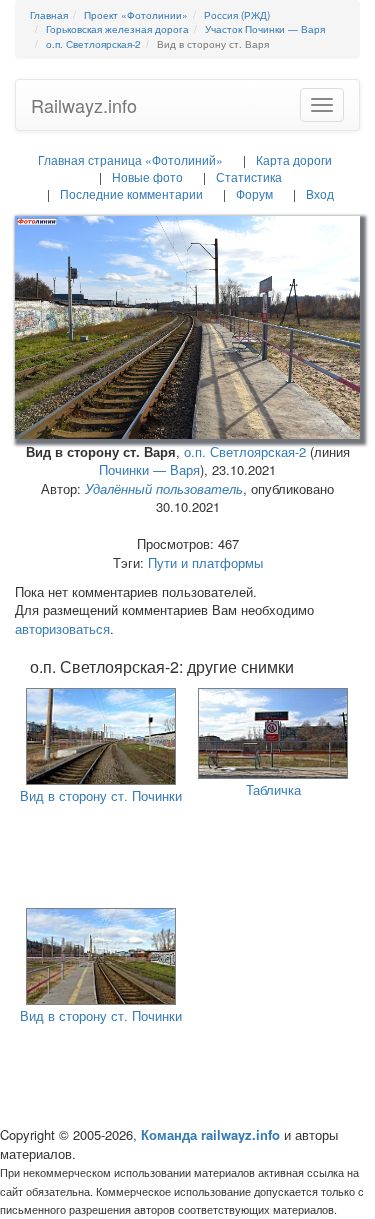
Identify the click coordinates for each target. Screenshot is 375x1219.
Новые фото (147, 176)
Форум (254, 193)
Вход (320, 193)
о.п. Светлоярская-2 (245, 451)
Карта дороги (294, 159)
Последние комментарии (131, 193)
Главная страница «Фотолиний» (130, 159)
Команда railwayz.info (210, 1134)
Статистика (249, 176)
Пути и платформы (205, 562)
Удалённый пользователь (164, 488)
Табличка (273, 789)
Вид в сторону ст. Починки (101, 795)
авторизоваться (62, 628)
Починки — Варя (149, 469)
